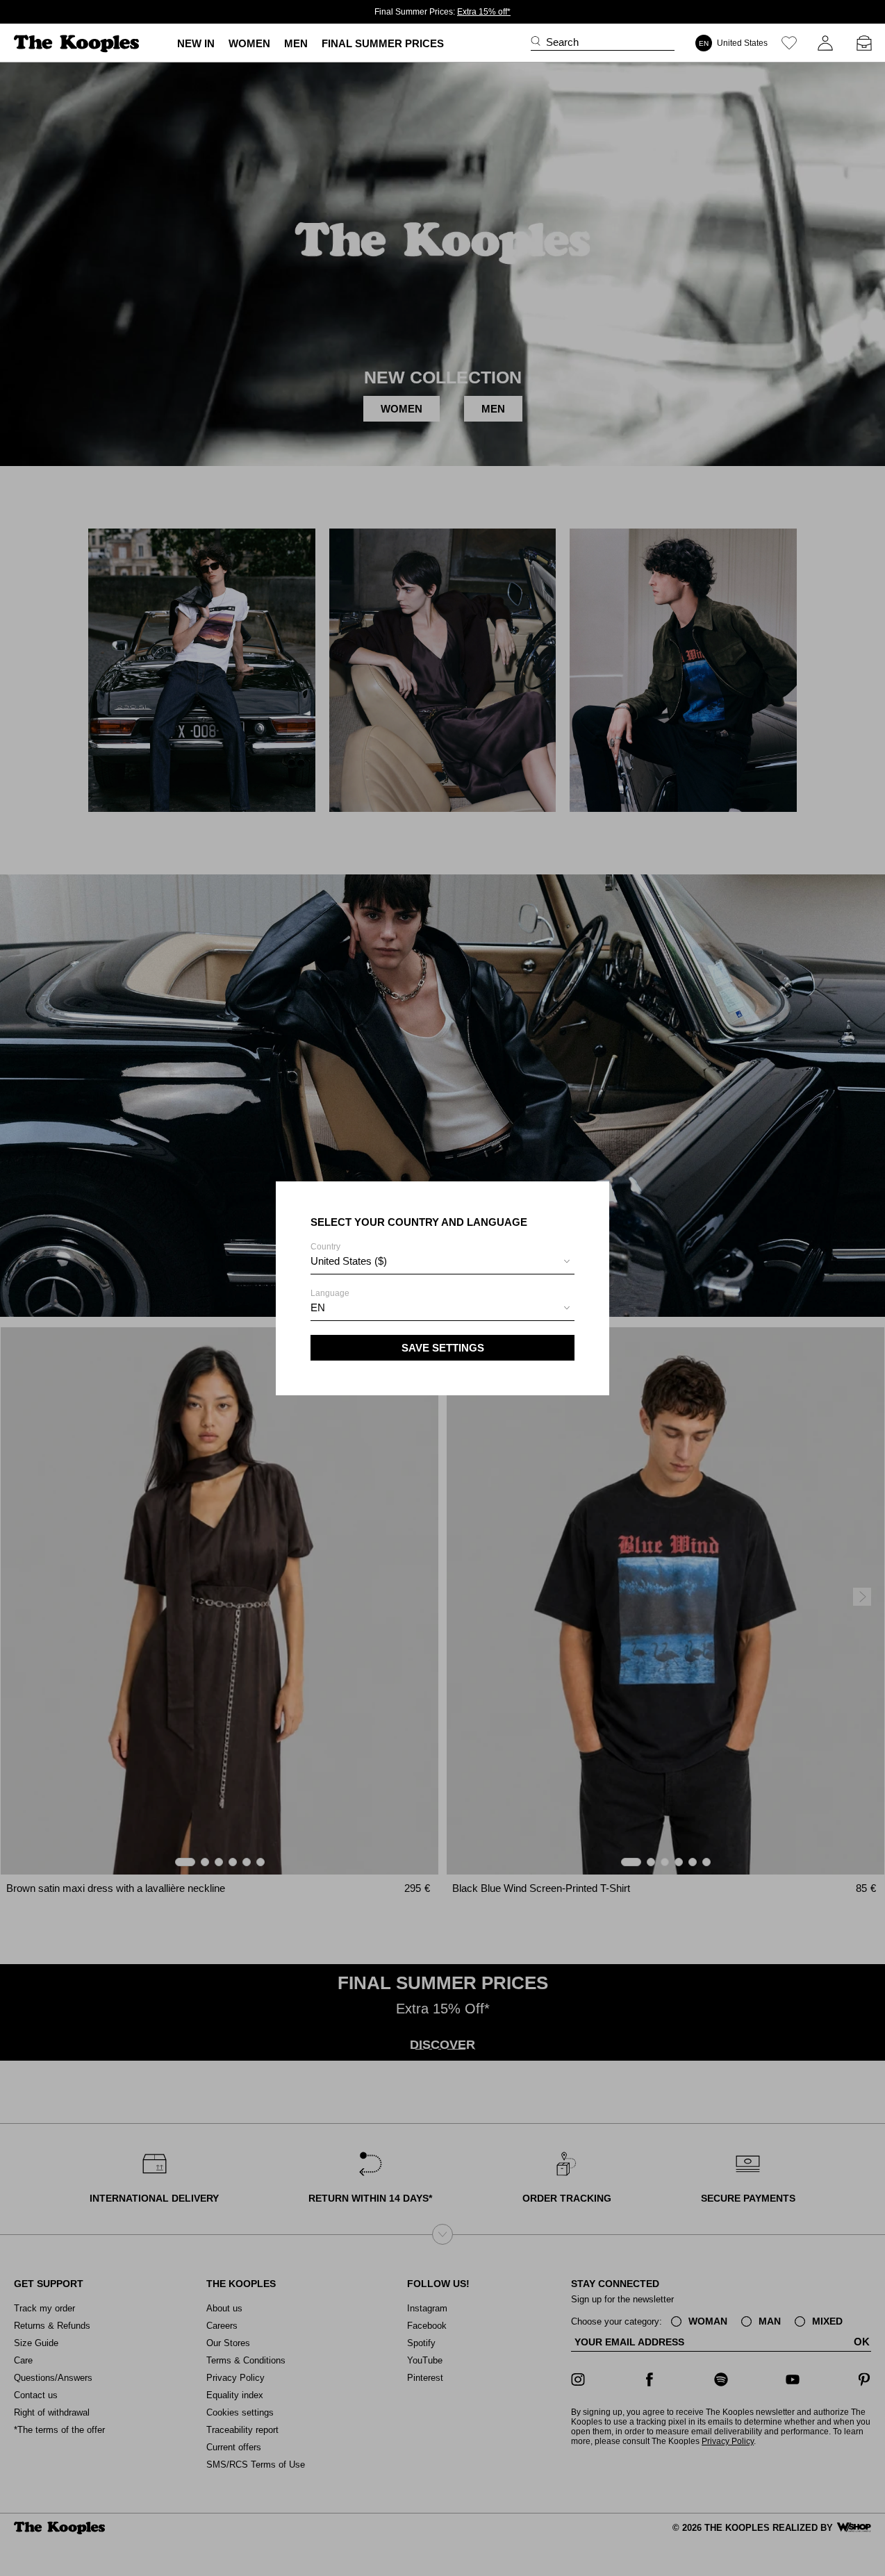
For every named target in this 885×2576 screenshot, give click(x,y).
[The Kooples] (78, 43)
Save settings (443, 1348)
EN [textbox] (318, 1307)
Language (330, 1301)
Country (349, 1254)
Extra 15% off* (484, 12)
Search (562, 42)
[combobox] (443, 1263)
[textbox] (443, 1261)
